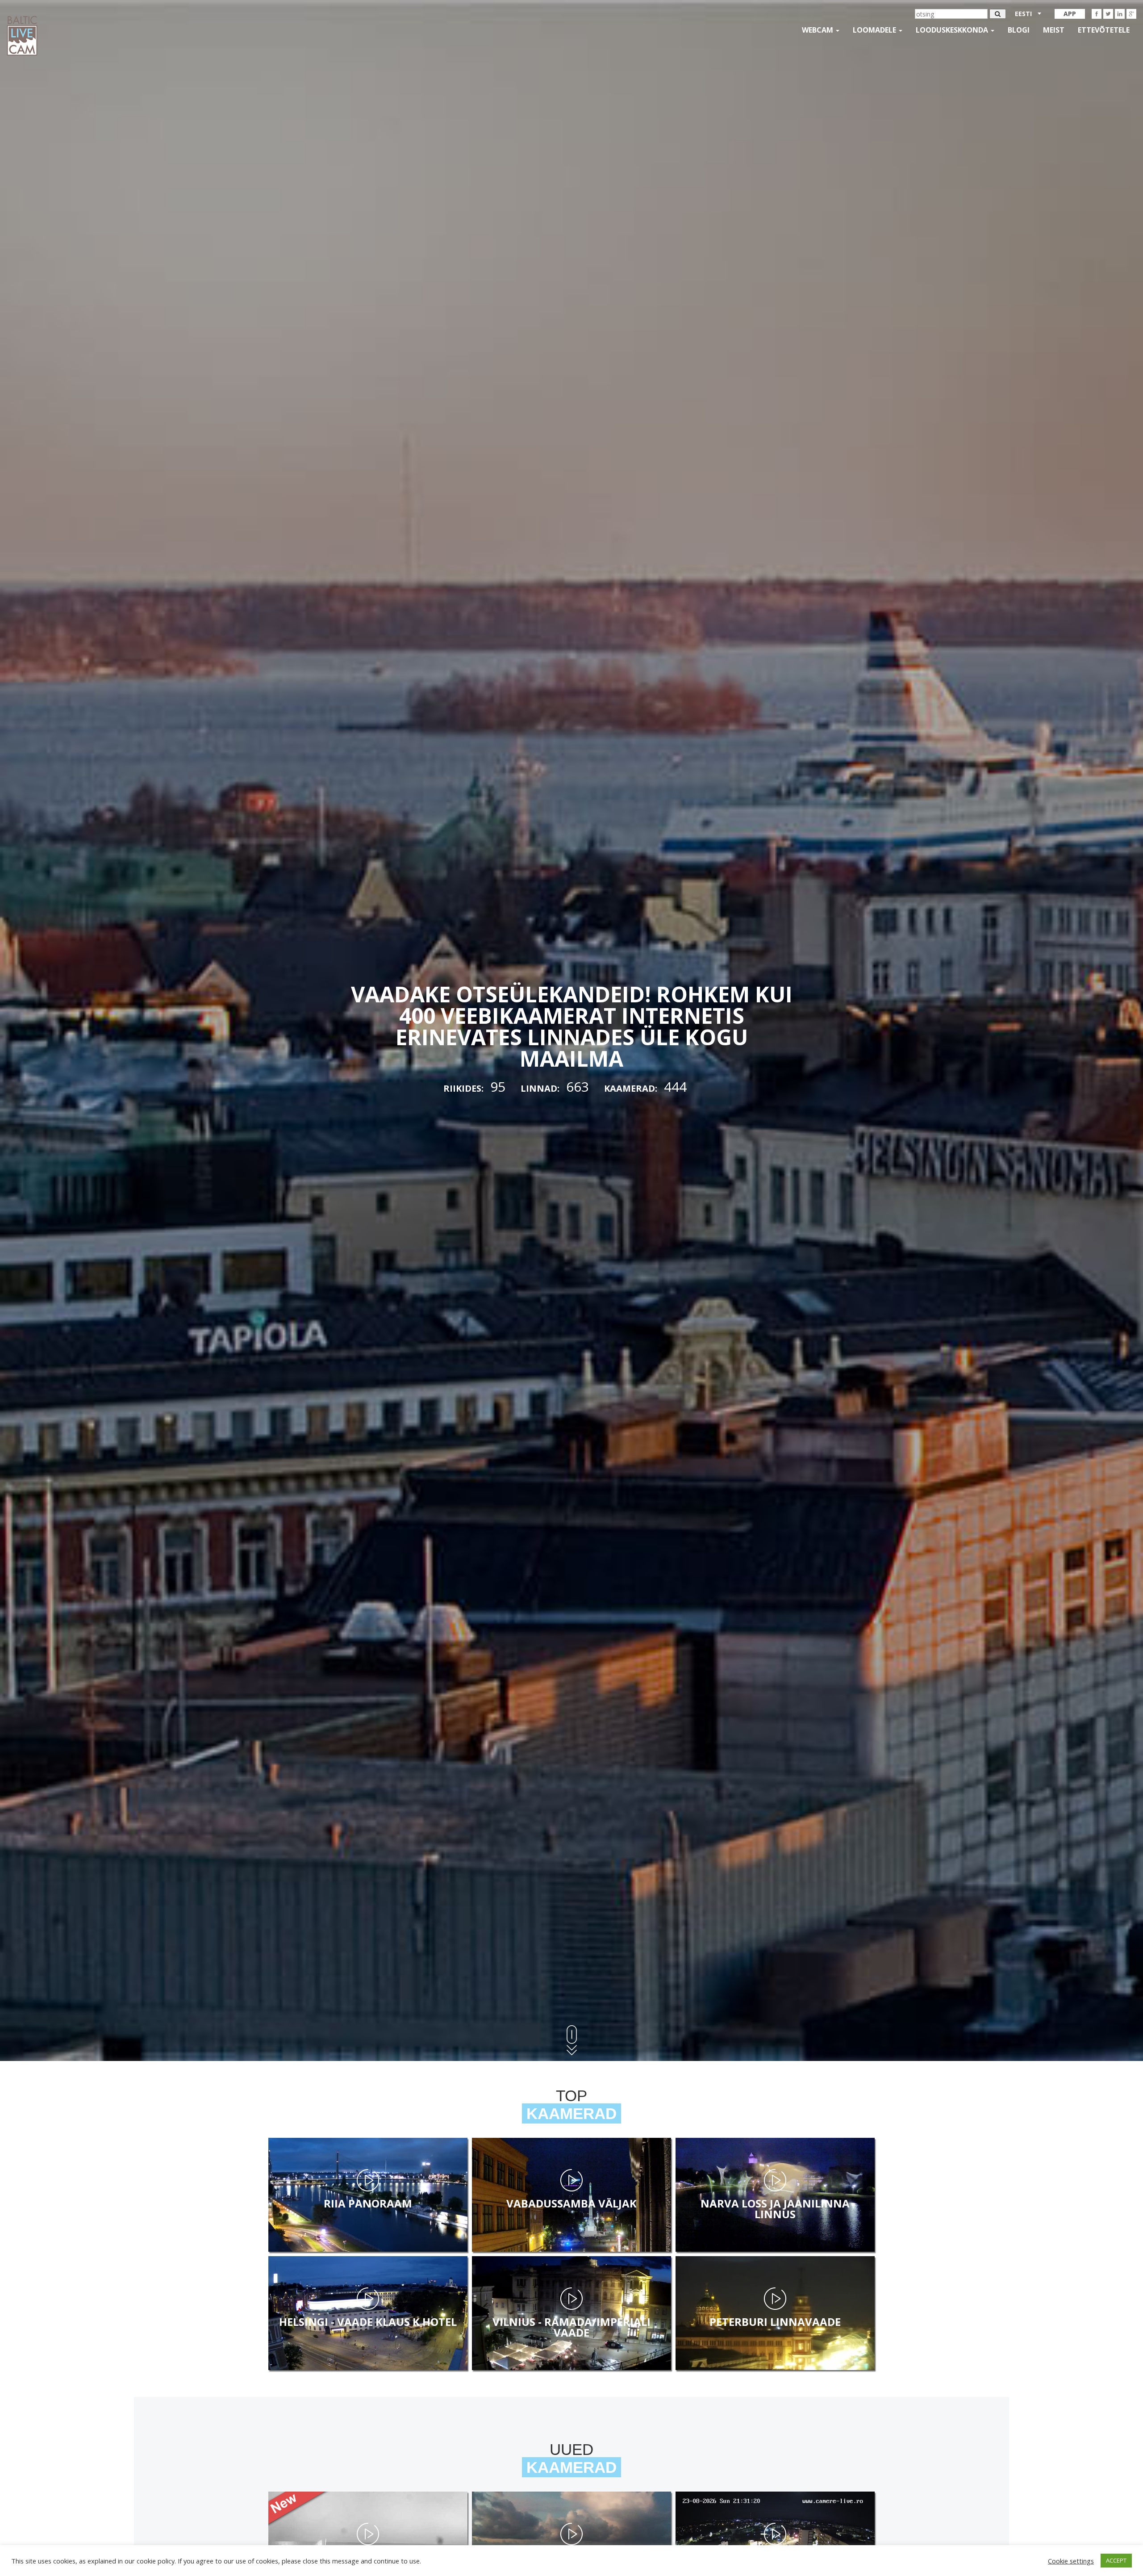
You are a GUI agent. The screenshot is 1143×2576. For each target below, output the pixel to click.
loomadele (875, 30)
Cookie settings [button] (1071, 2561)
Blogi (1019, 30)
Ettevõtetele (1104, 30)
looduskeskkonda (953, 30)
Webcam (818, 30)
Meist (1054, 30)
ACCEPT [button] (1116, 2560)
